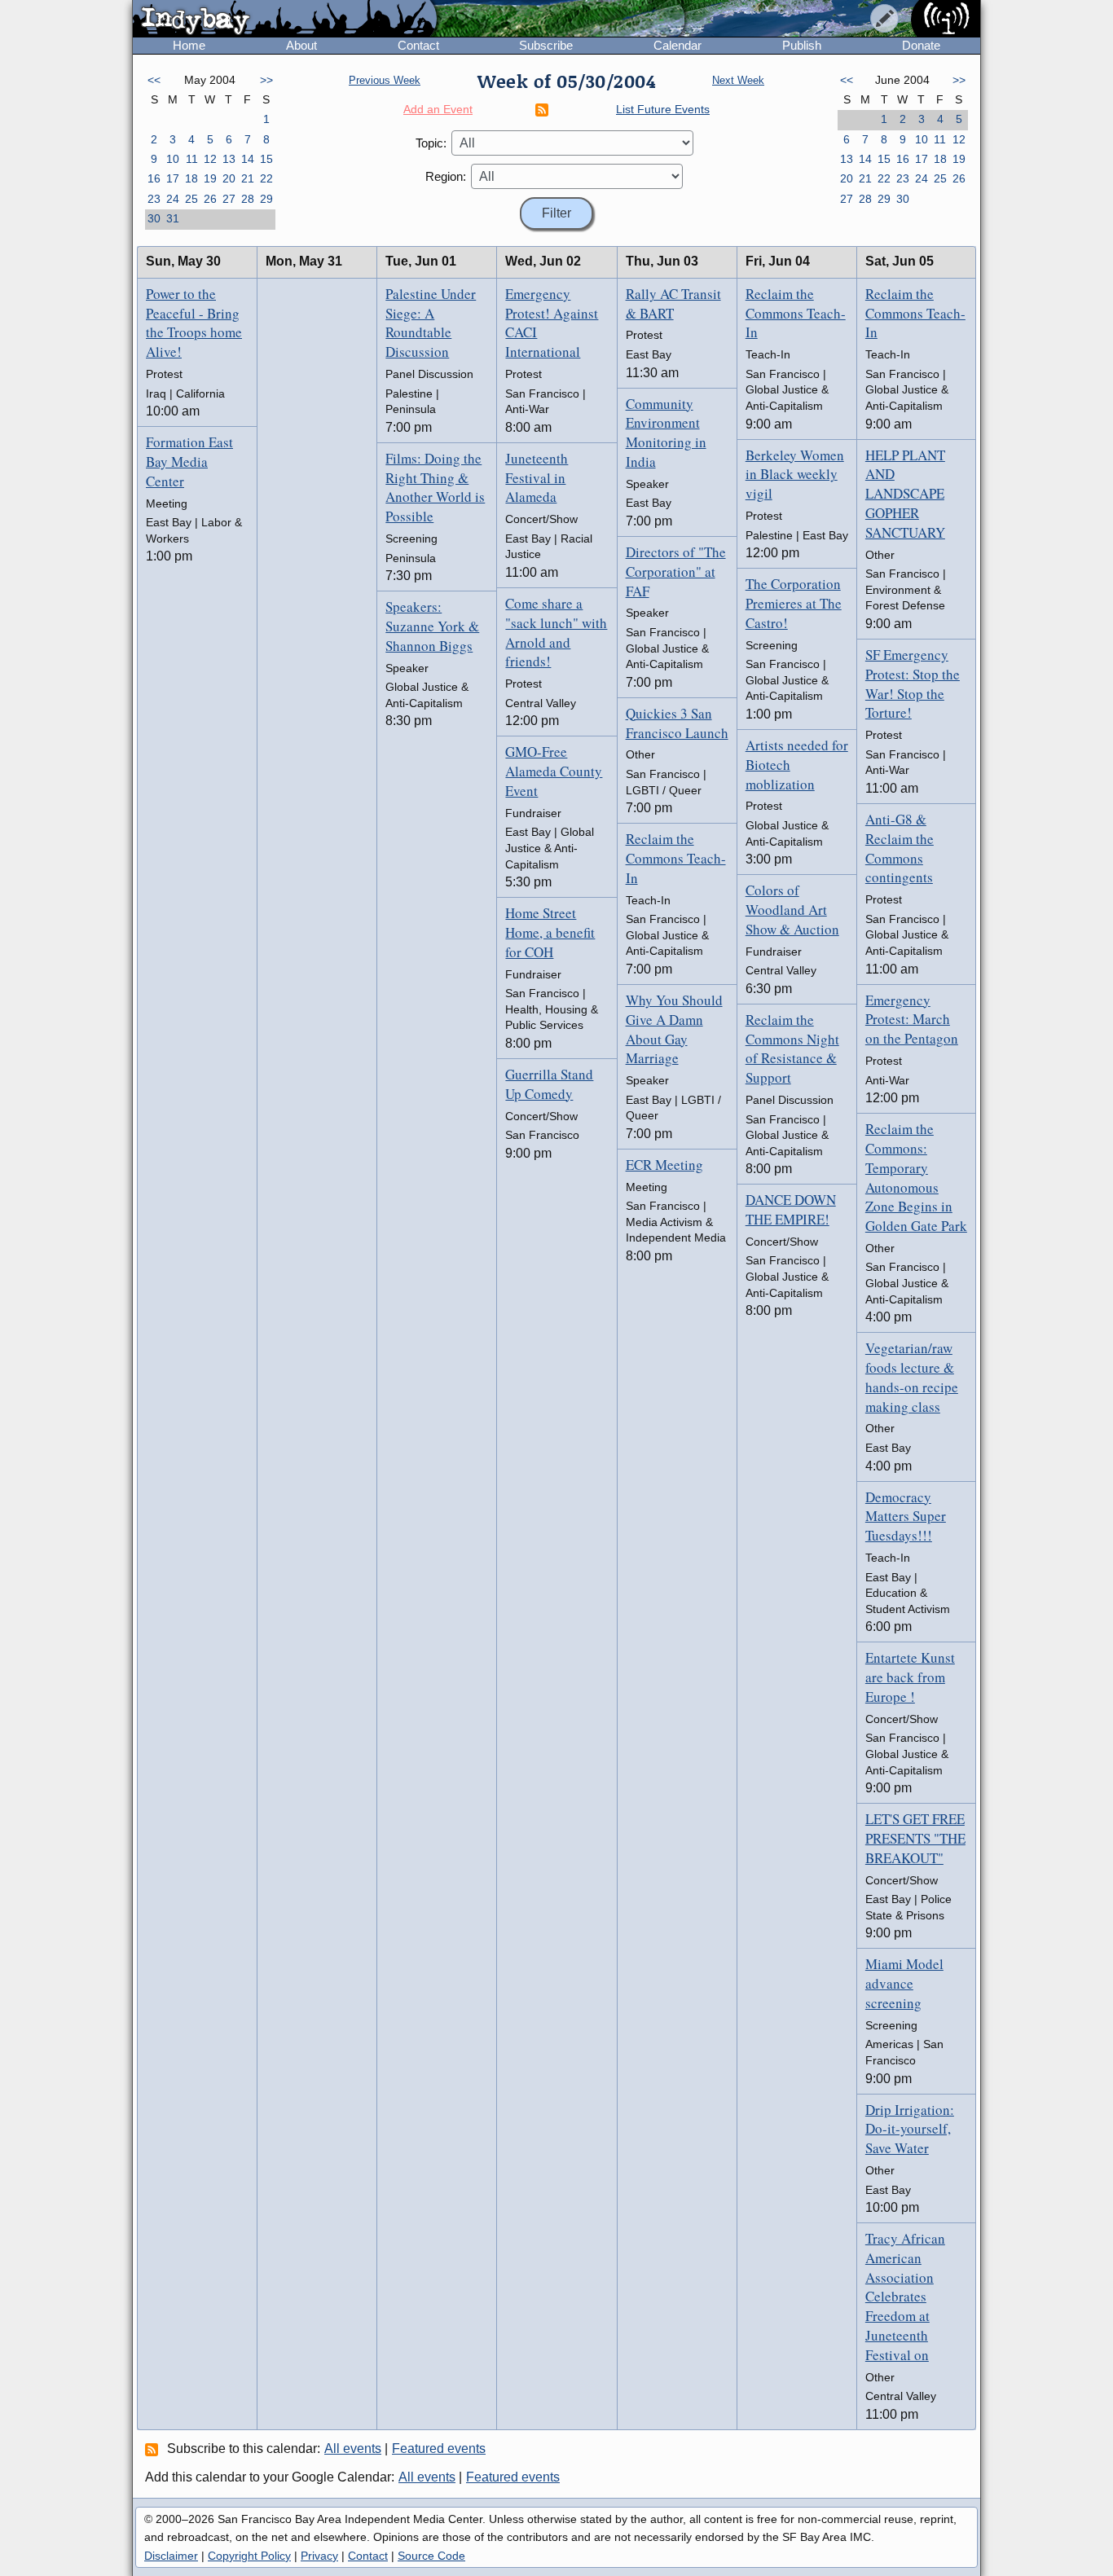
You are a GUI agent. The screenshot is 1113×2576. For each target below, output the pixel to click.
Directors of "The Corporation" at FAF (676, 571)
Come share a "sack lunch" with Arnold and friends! (556, 632)
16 (154, 178)
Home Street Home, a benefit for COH (550, 932)
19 (210, 178)
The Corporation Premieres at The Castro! (794, 603)
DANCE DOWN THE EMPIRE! (791, 1209)
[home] (285, 20)
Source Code (431, 2556)
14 (248, 159)
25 (191, 199)
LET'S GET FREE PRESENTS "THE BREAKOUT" (915, 1838)
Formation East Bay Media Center (189, 462)
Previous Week (385, 80)
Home (189, 45)
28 (248, 199)
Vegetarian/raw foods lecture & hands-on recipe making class (912, 1377)
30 (154, 218)
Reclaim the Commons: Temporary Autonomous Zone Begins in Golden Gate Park (916, 1177)
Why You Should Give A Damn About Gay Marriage (674, 1029)
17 (173, 178)
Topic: (431, 143)
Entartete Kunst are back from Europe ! (910, 1677)
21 (248, 178)
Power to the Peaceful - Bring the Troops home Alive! (194, 323)
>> (266, 80)
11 (192, 159)
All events (353, 2449)
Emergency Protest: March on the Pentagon (912, 1020)
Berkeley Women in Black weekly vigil (795, 475)
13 (229, 159)
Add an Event (438, 109)
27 (229, 199)
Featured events (439, 2449)
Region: (446, 176)
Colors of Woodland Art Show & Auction (792, 910)
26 (210, 199)
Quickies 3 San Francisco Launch (677, 723)
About (301, 45)
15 (266, 159)
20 (229, 178)
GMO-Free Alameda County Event (554, 771)
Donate (921, 45)
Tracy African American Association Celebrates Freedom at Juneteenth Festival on (905, 2297)
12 (210, 159)
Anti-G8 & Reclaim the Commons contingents (900, 848)
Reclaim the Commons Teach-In (676, 858)
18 (191, 178)
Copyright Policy (249, 2556)
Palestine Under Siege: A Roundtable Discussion (431, 323)
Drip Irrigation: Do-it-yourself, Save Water (910, 2129)
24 (173, 199)
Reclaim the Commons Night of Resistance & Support (792, 1048)
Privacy (319, 2556)
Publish (802, 45)
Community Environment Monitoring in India (666, 433)
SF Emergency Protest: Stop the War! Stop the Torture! (913, 684)
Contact (418, 45)
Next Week (738, 80)
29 (266, 199)
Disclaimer (171, 2556)
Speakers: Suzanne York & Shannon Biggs (432, 626)
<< (154, 80)
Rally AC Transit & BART (673, 303)
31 (173, 218)
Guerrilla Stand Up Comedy (549, 1084)
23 (154, 199)
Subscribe (546, 45)
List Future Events (663, 109)
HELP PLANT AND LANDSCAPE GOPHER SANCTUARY (905, 494)
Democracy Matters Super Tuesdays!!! (906, 1517)
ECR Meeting (664, 1165)
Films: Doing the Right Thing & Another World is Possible (435, 487)
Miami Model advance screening (904, 1983)
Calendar (677, 45)
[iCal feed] (154, 2449)
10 (173, 159)
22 (266, 178)
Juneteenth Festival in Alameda (537, 478)
